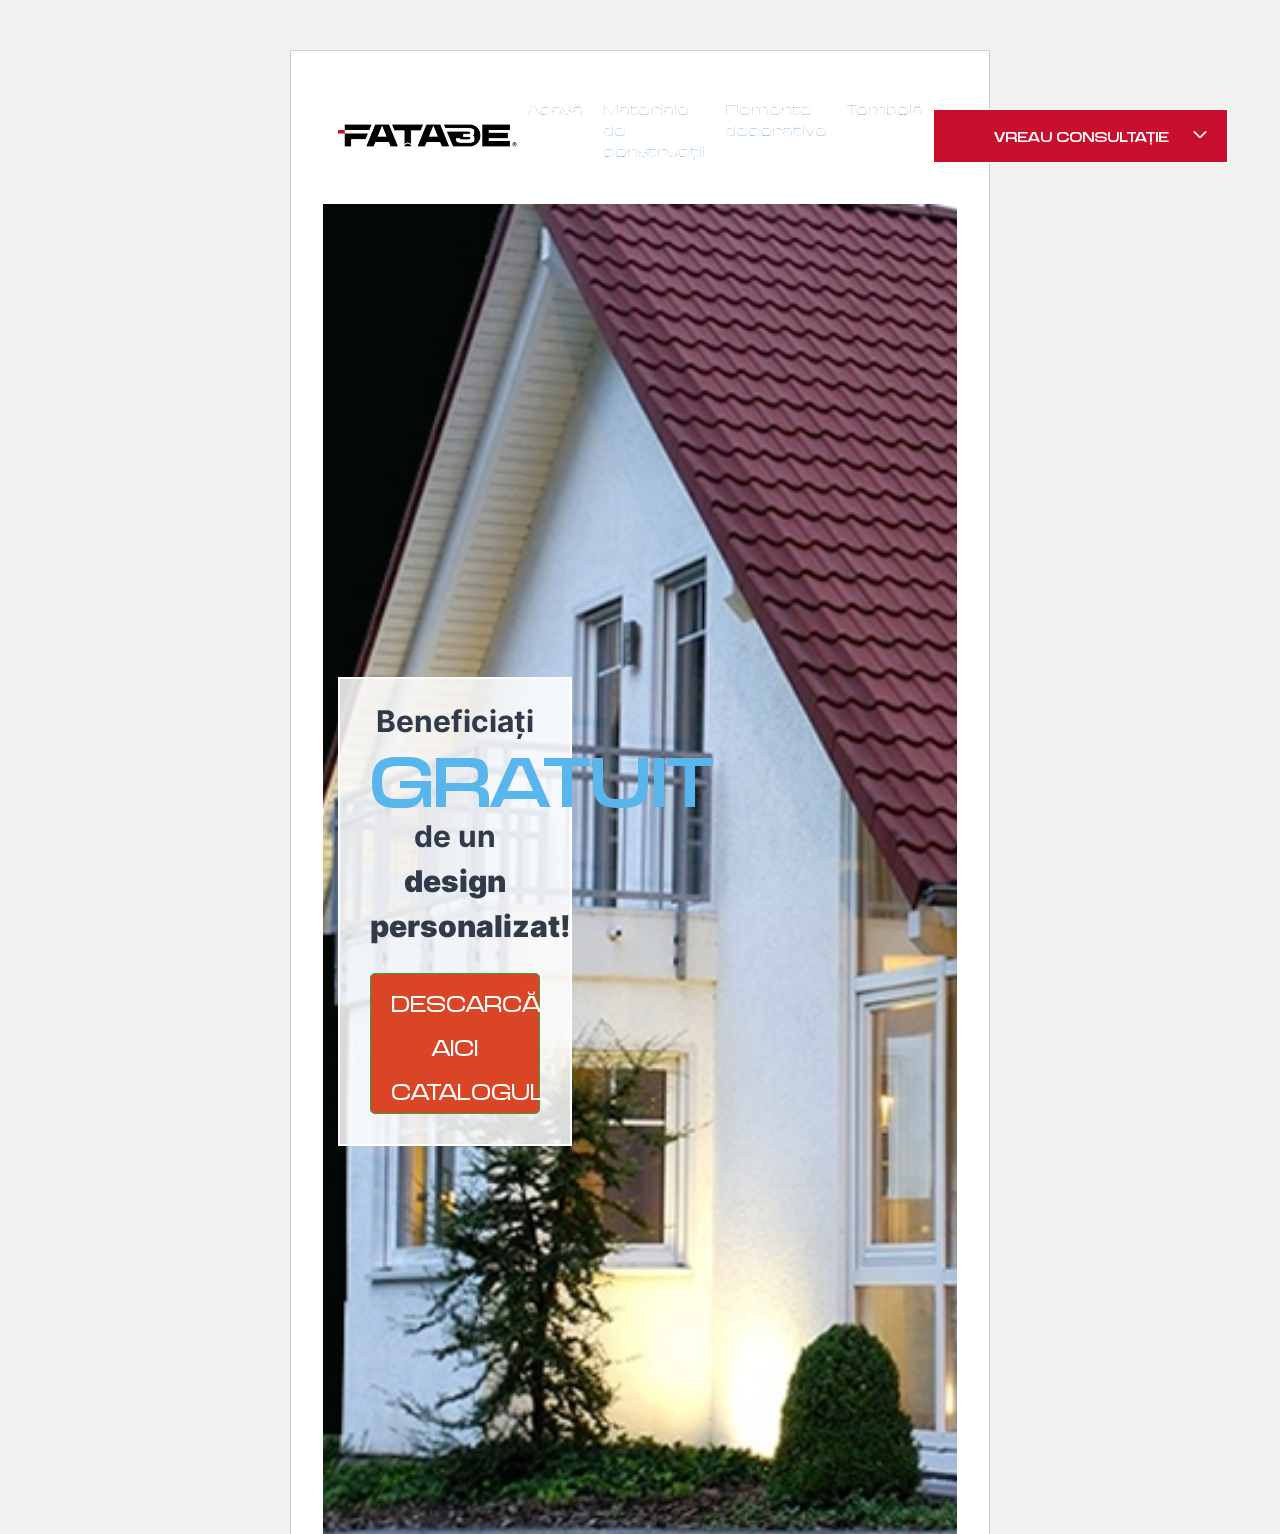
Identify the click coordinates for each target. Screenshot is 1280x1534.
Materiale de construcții (654, 130)
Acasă (555, 109)
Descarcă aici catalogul (465, 1047)
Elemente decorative (776, 120)
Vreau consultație (1083, 136)
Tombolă (885, 109)
